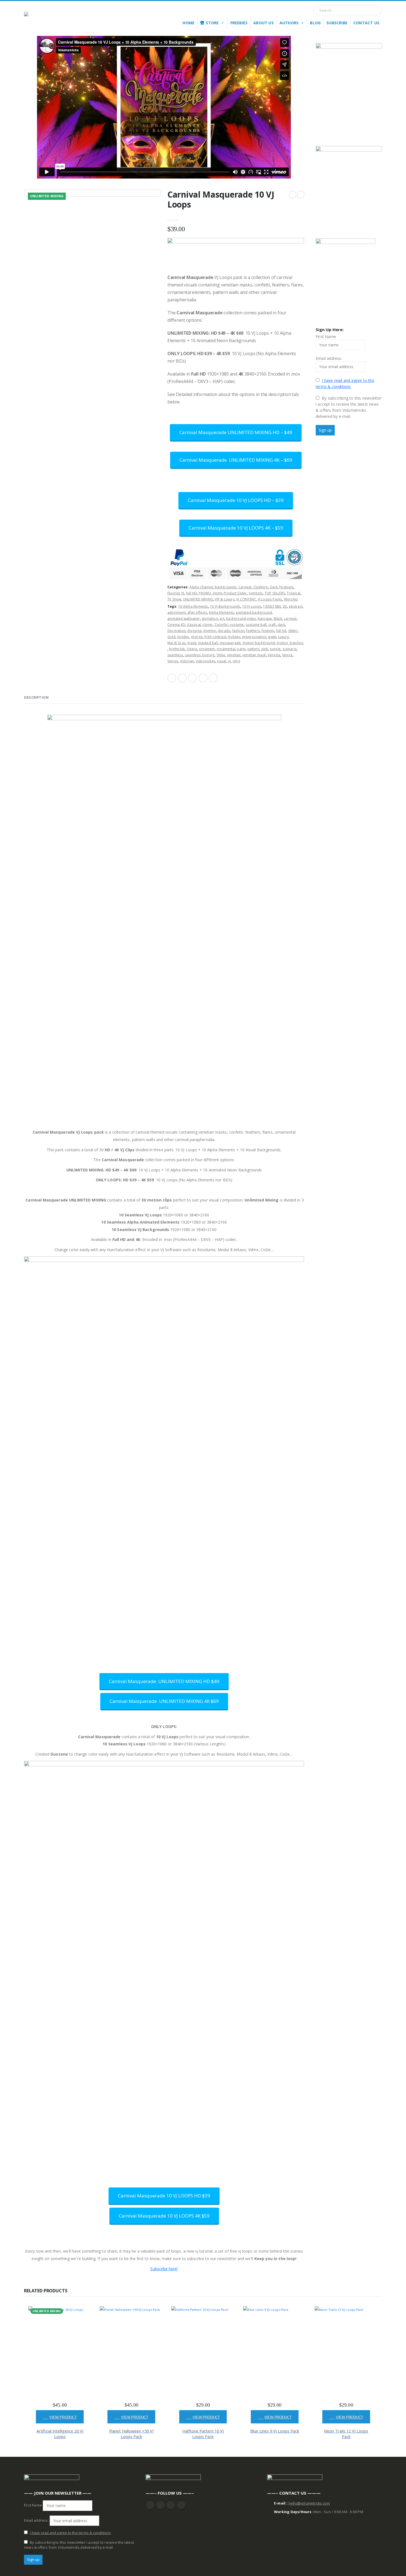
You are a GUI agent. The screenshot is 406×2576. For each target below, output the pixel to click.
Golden (183, 637)
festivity (268, 631)
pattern (253, 649)
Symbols (256, 593)
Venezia (274, 655)
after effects (197, 612)
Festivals (286, 587)
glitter (293, 631)
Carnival (245, 587)
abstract (296, 606)
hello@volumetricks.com (309, 2503)
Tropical (293, 593)
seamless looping (200, 655)
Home (188, 23)
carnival (290, 619)
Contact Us (366, 23)
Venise (173, 661)
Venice (287, 655)
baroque (265, 619)
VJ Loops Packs (270, 599)
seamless (175, 655)
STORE (212, 23)
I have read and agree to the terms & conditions (70, 2533)
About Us (263, 23)
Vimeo (181, 2505)
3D (285, 606)
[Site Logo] (52, 18)
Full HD (191, 593)
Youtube (160, 2505)
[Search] (375, 10)
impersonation (254, 637)
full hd (281, 631)
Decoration (176, 631)
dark (281, 625)
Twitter (182, 678)
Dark (274, 587)
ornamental (226, 649)
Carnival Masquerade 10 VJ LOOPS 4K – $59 (236, 528)
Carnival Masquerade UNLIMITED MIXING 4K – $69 (236, 460)
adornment (176, 612)
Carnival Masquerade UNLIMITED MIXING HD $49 (164, 1681)
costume (237, 625)
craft (272, 625)
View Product (63, 2417)
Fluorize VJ (176, 593)
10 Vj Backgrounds (225, 606)
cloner (208, 625)
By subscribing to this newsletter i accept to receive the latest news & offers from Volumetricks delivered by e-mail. (349, 407)
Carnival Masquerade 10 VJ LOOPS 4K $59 (164, 2216)
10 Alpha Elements (193, 606)
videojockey (205, 661)
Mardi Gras (176, 643)
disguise (194, 631)
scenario (290, 649)
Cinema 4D (176, 625)
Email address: (329, 358)
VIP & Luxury (224, 599)
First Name (326, 337)
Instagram (171, 2505)
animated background (254, 612)
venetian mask (254, 655)
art (222, 619)
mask (192, 643)
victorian (187, 661)
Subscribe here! (164, 2269)
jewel (272, 637)
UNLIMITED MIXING (198, 599)
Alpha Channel (201, 587)
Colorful (221, 625)
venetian (234, 655)
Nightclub (177, 649)
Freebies (239, 23)
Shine (221, 655)
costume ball (256, 625)
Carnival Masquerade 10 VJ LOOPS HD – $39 (236, 500)
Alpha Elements (221, 612)
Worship (291, 599)
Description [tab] (36, 697)
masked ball (208, 643)
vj (229, 661)
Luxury (283, 637)
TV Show (174, 599)
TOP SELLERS (275, 593)
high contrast (215, 637)
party (241, 649)
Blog (315, 23)
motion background (259, 643)
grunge (197, 637)
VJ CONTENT (246, 599)
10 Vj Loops (252, 606)
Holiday (234, 637)
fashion (238, 631)
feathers (253, 631)
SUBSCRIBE (337, 23)
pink (265, 649)
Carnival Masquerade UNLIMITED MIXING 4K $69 (164, 1701)
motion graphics (290, 643)
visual (222, 661)
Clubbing (261, 587)
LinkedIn (193, 678)
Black (278, 619)
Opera (192, 649)
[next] (301, 195)
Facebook (172, 678)
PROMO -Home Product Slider (223, 593)
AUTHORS (289, 23)
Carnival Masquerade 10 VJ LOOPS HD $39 (164, 2196)
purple (275, 649)
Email (213, 678)
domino (210, 631)
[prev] (292, 195)
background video (241, 619)
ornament (207, 649)
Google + (203, 678)
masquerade (230, 643)
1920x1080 (272, 606)
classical (194, 625)
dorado (224, 631)
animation (210, 619)
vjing (236, 661)
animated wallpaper (184, 619)
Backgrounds (226, 587)
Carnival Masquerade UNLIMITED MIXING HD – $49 (236, 432)
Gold (171, 637)
